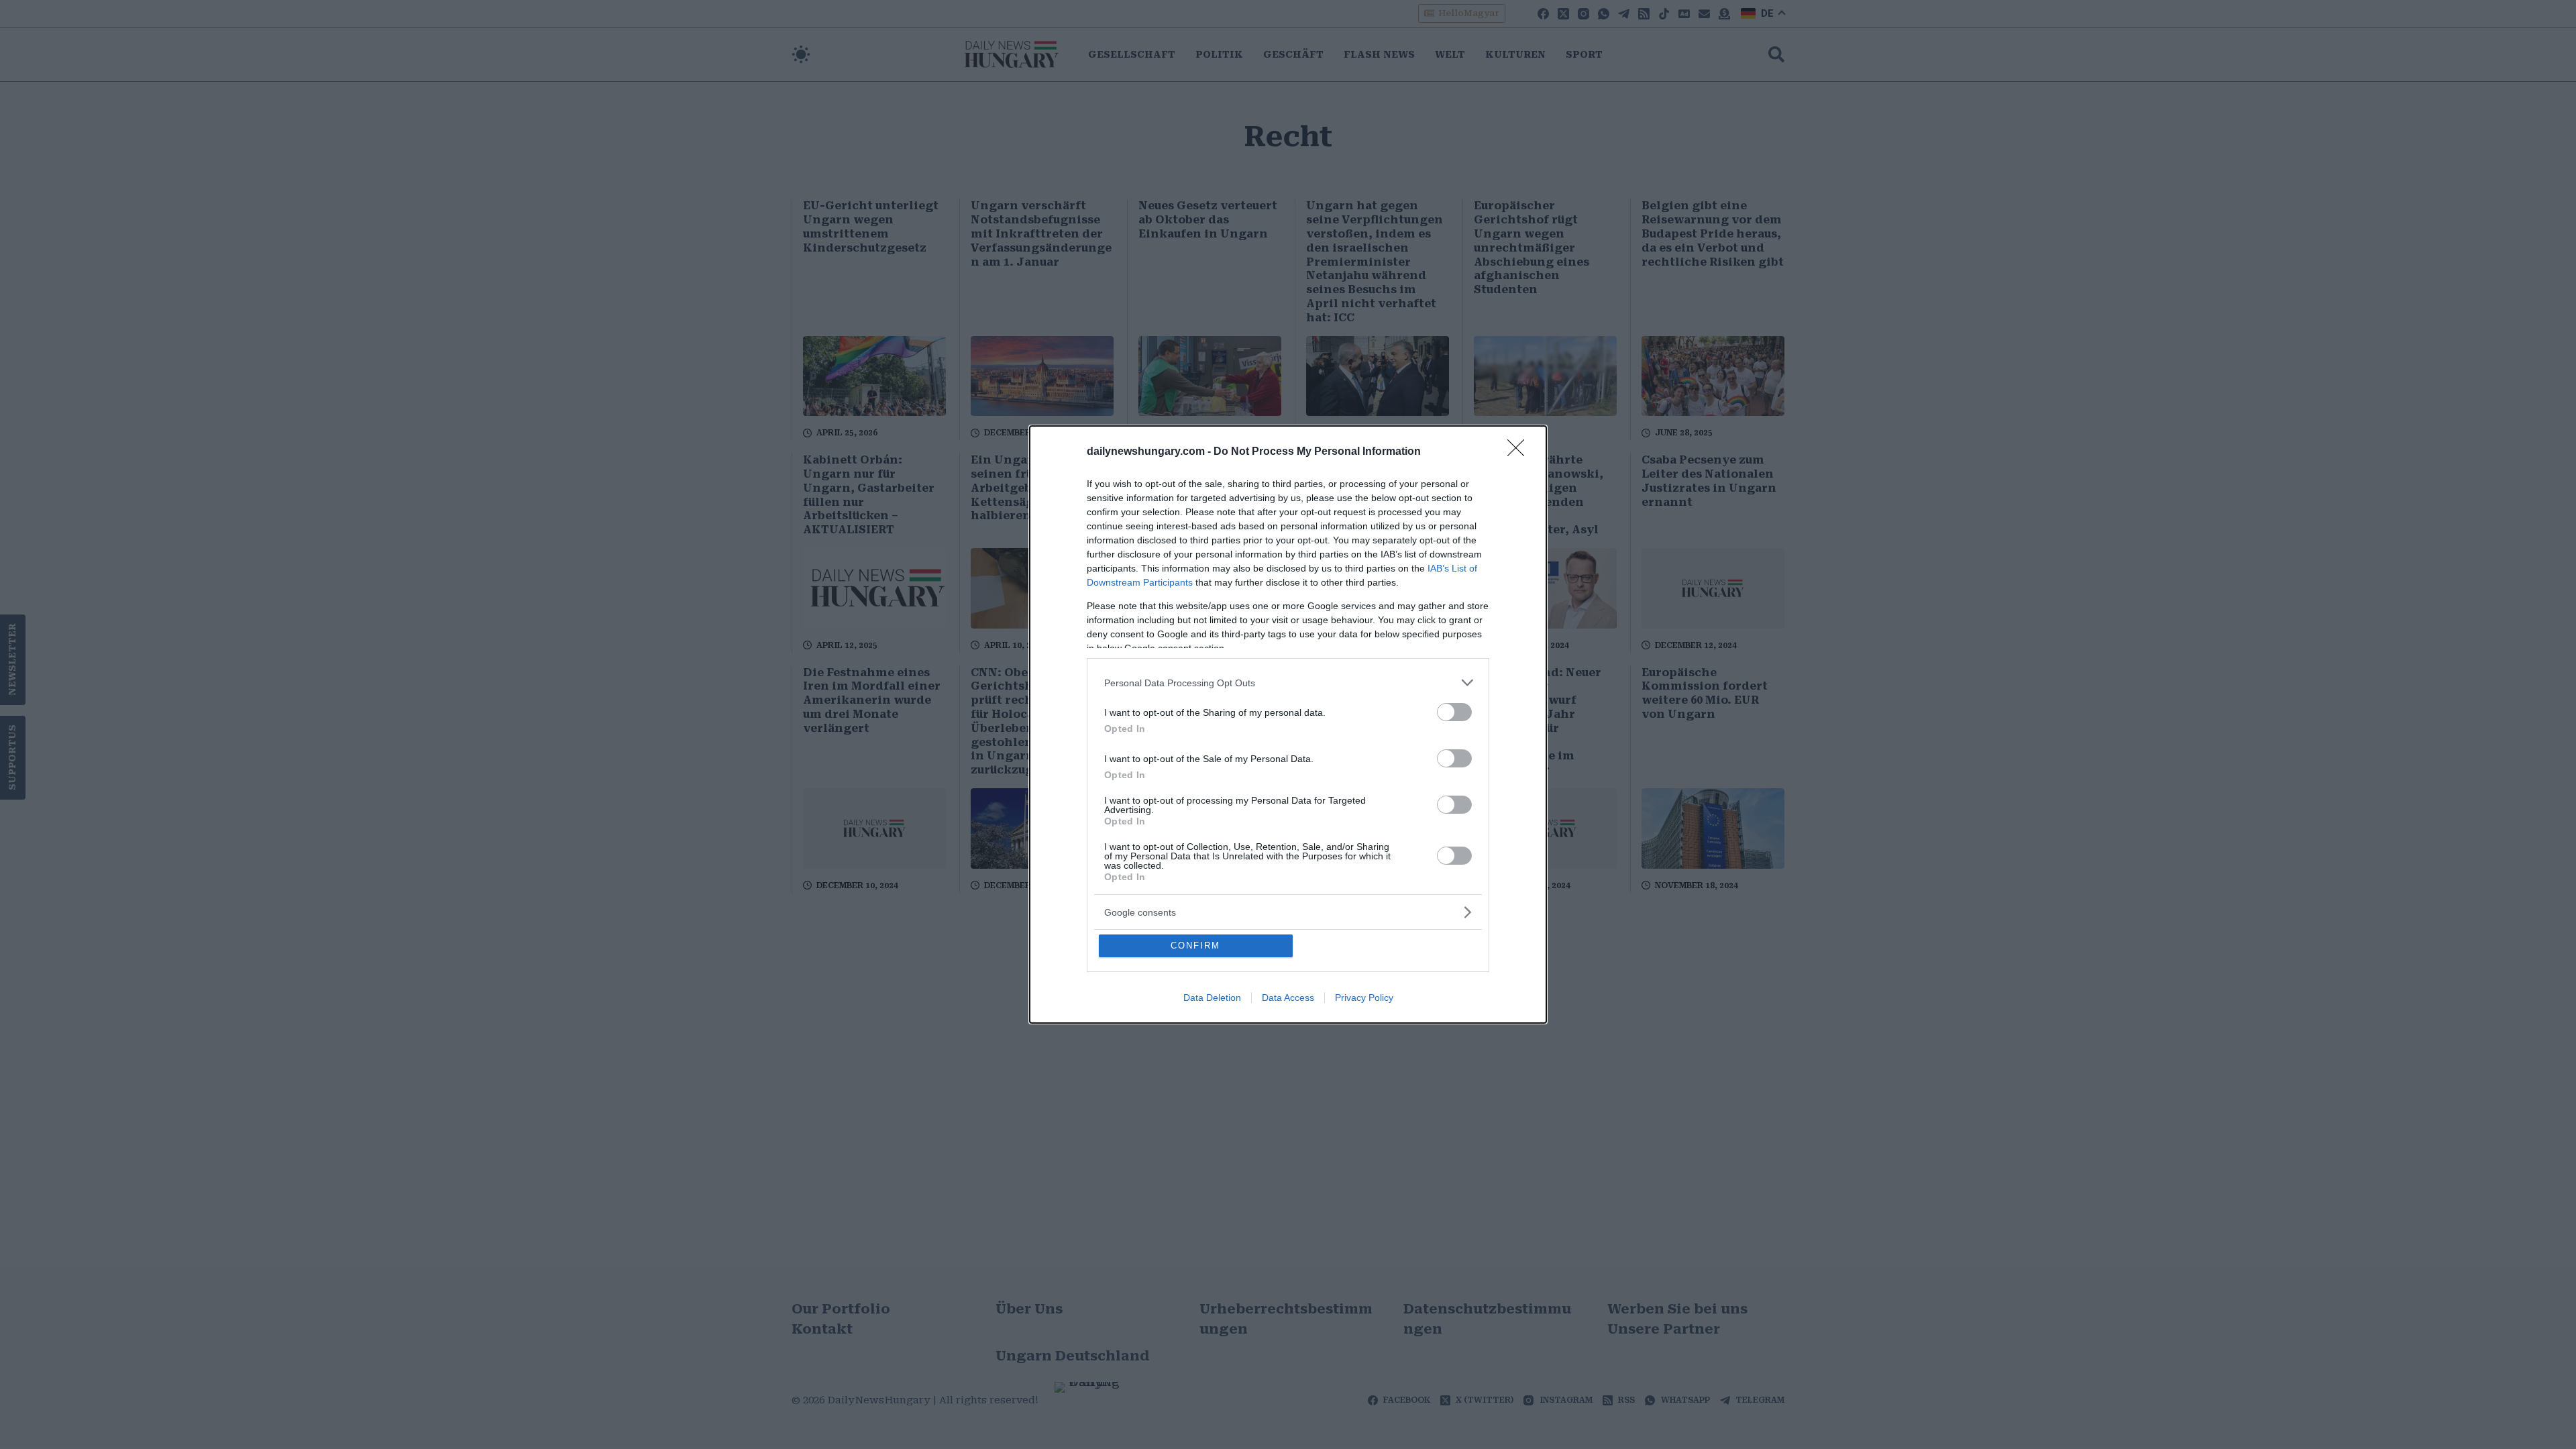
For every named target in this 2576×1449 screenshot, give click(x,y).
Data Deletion (1212, 998)
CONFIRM (1195, 946)
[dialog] (1288, 724)
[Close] (1520, 452)
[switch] (1454, 712)
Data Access (1288, 998)
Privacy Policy (1364, 998)
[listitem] (1288, 683)
